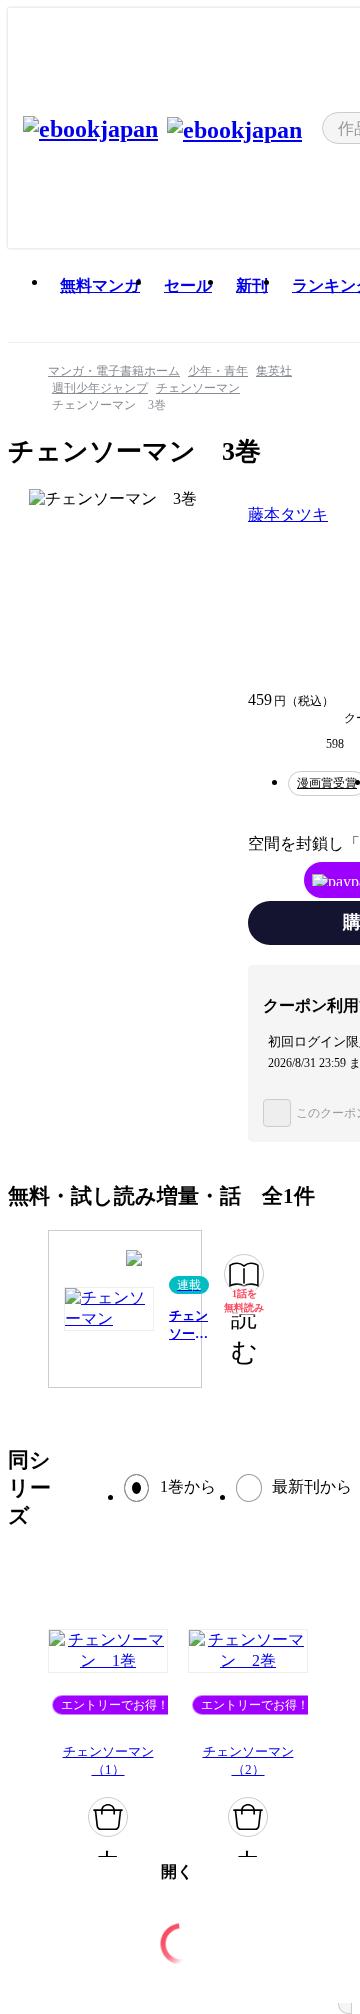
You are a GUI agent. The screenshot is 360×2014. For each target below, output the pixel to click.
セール (188, 285)
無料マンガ (100, 285)
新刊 (252, 285)
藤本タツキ (288, 514)
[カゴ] (108, 1817)
